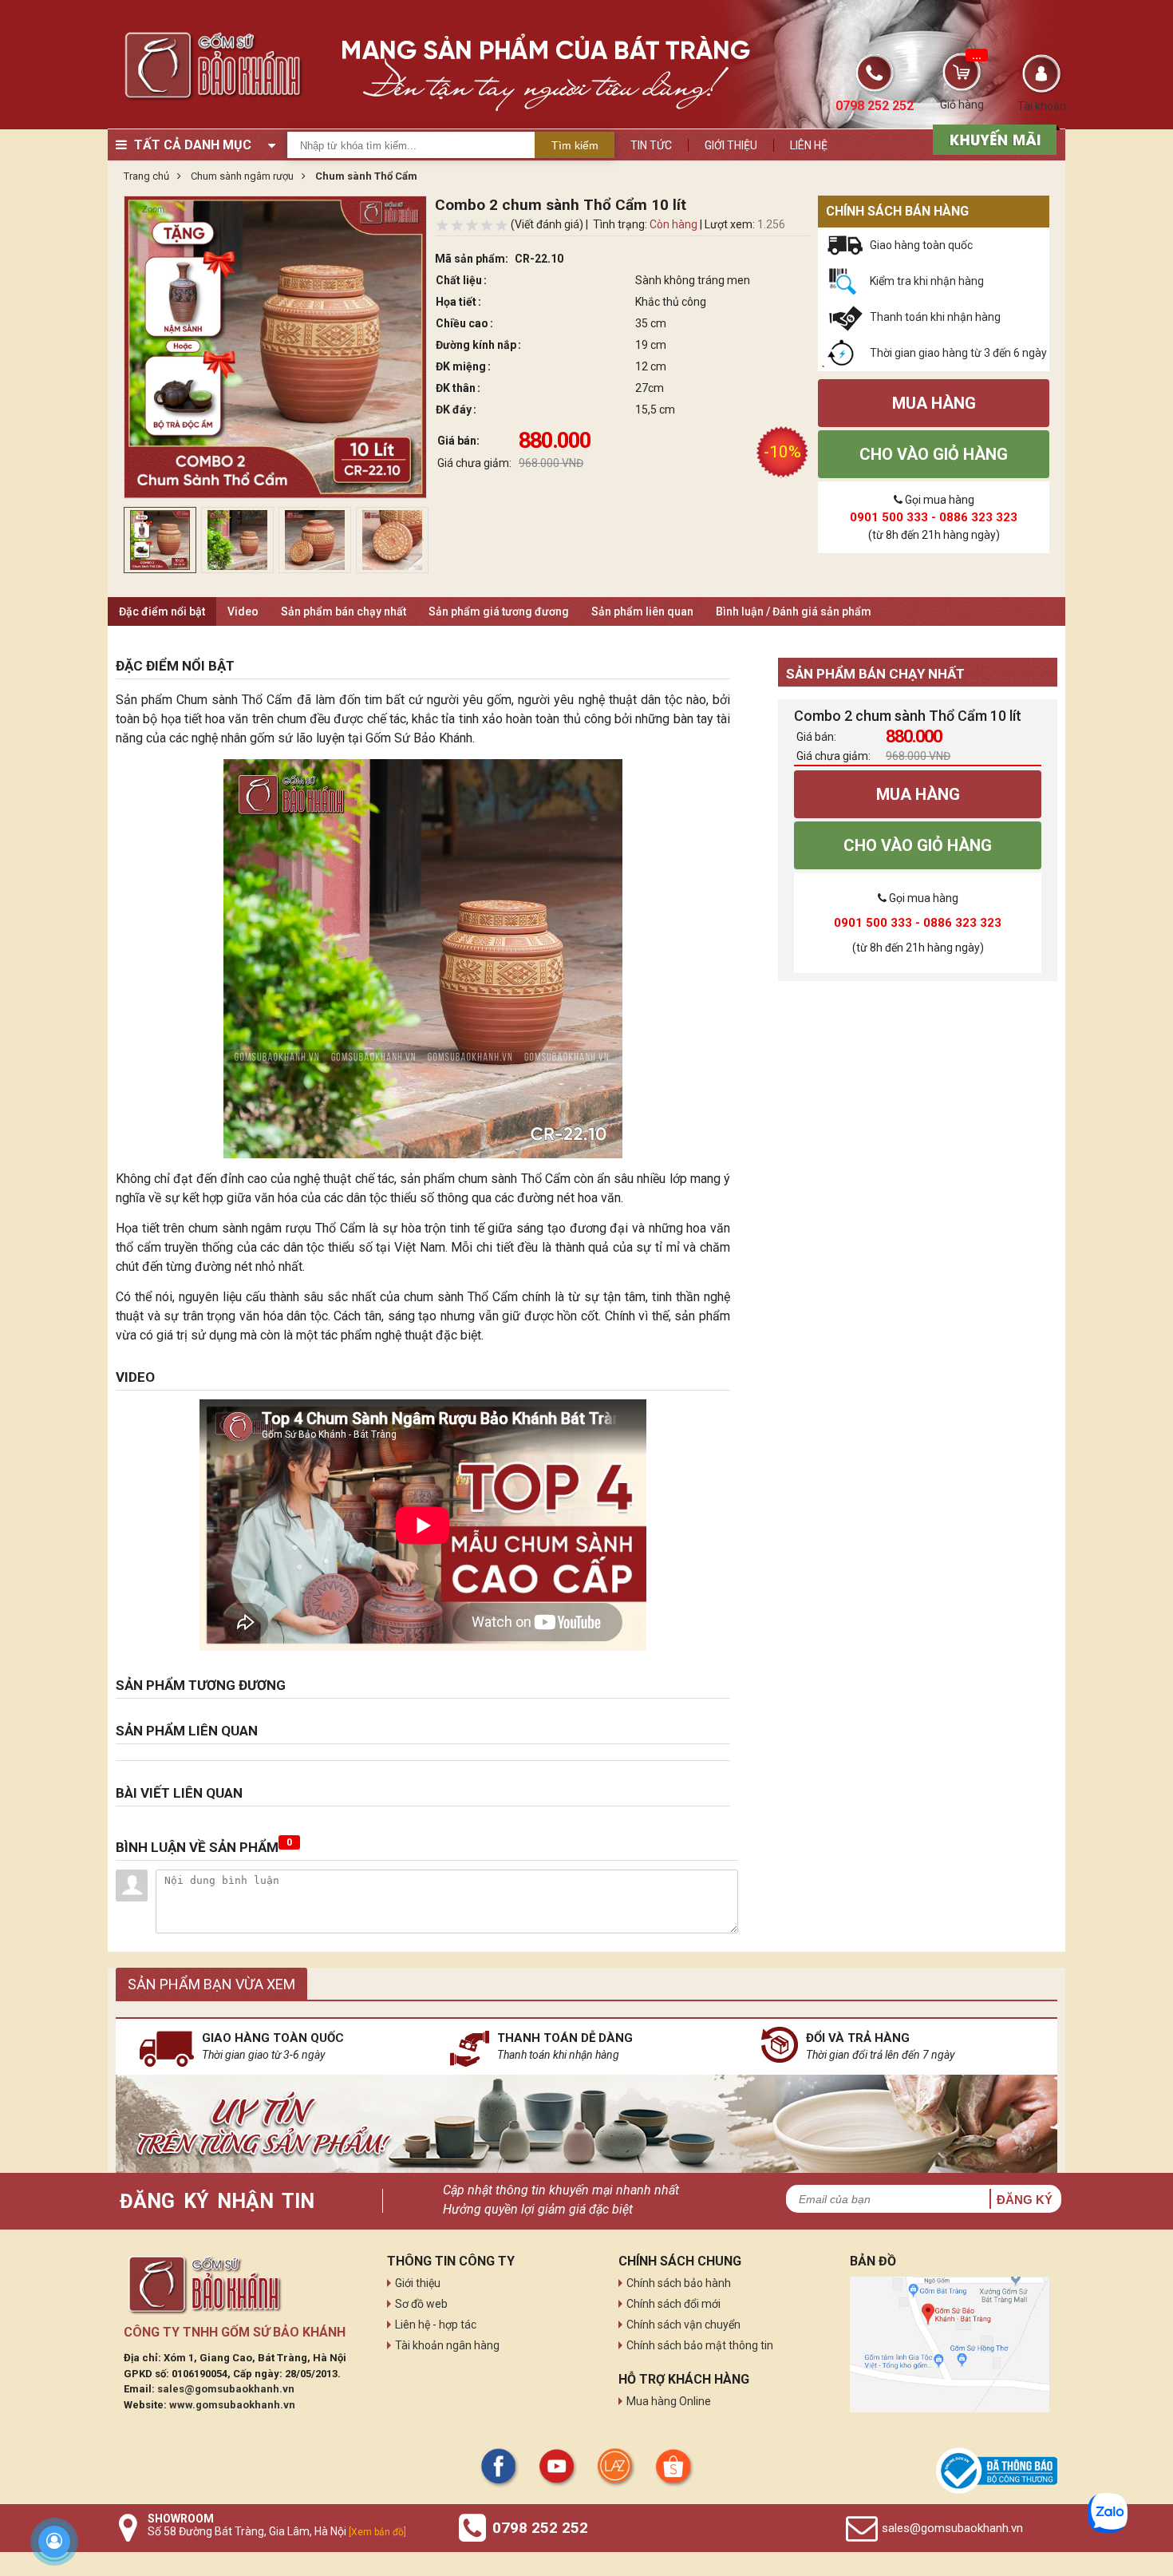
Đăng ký (1025, 2200)
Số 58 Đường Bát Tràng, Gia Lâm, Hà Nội (277, 2531)
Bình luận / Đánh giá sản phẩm (794, 611)
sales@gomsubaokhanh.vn (226, 2389)
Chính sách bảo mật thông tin (700, 2345)
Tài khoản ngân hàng (447, 2345)
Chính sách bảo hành (679, 2283)
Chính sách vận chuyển (683, 2325)
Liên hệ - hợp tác (436, 2325)
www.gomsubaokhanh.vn (232, 2405)
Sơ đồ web (421, 2304)
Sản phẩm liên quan (642, 611)
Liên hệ (809, 145)
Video (243, 611)
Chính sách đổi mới (673, 2304)
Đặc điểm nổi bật (162, 611)
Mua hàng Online (669, 2401)
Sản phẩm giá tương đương (499, 611)
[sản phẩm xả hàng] (992, 138)
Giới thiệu (731, 145)
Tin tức (651, 145)
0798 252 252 (540, 2528)
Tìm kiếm (575, 145)
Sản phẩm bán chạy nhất (344, 611)
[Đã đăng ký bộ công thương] (997, 2471)
